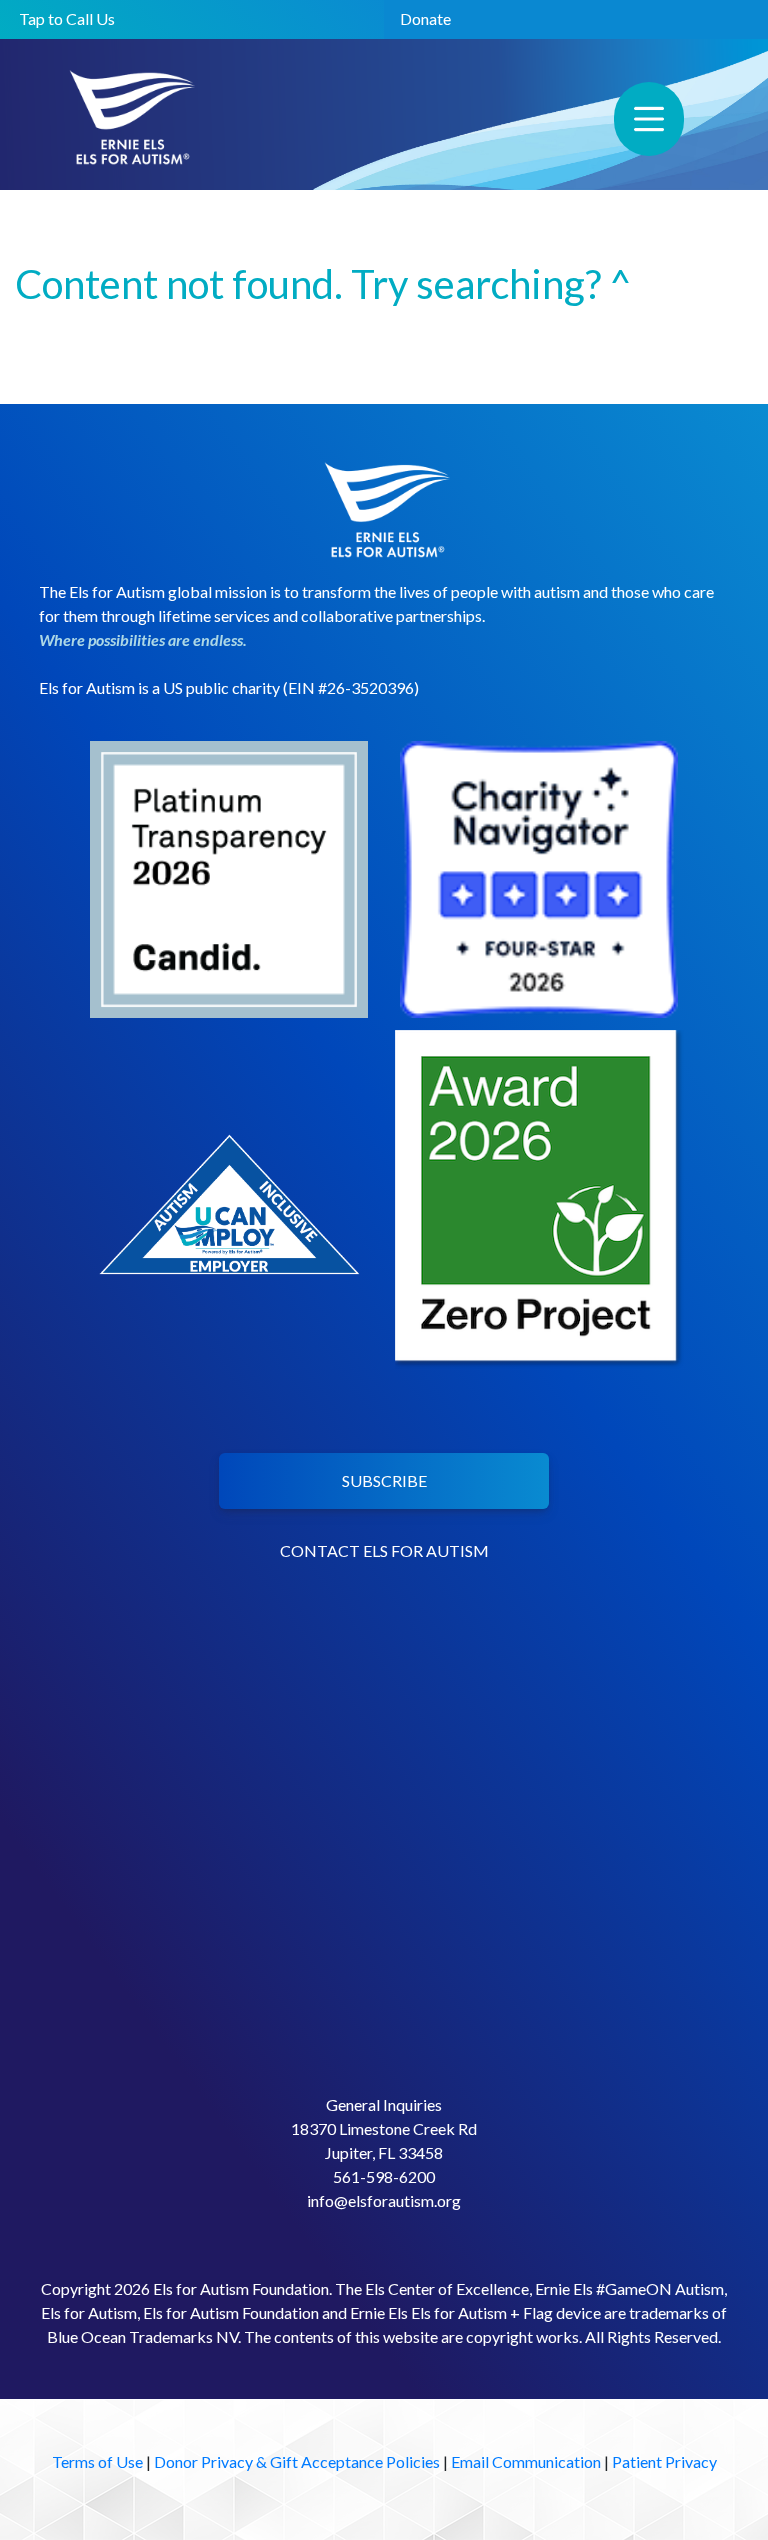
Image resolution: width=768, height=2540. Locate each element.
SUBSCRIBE (384, 1480)
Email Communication (526, 2461)
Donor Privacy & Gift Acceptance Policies (297, 2461)
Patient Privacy (664, 2461)
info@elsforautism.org (384, 2200)
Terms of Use (97, 2461)
